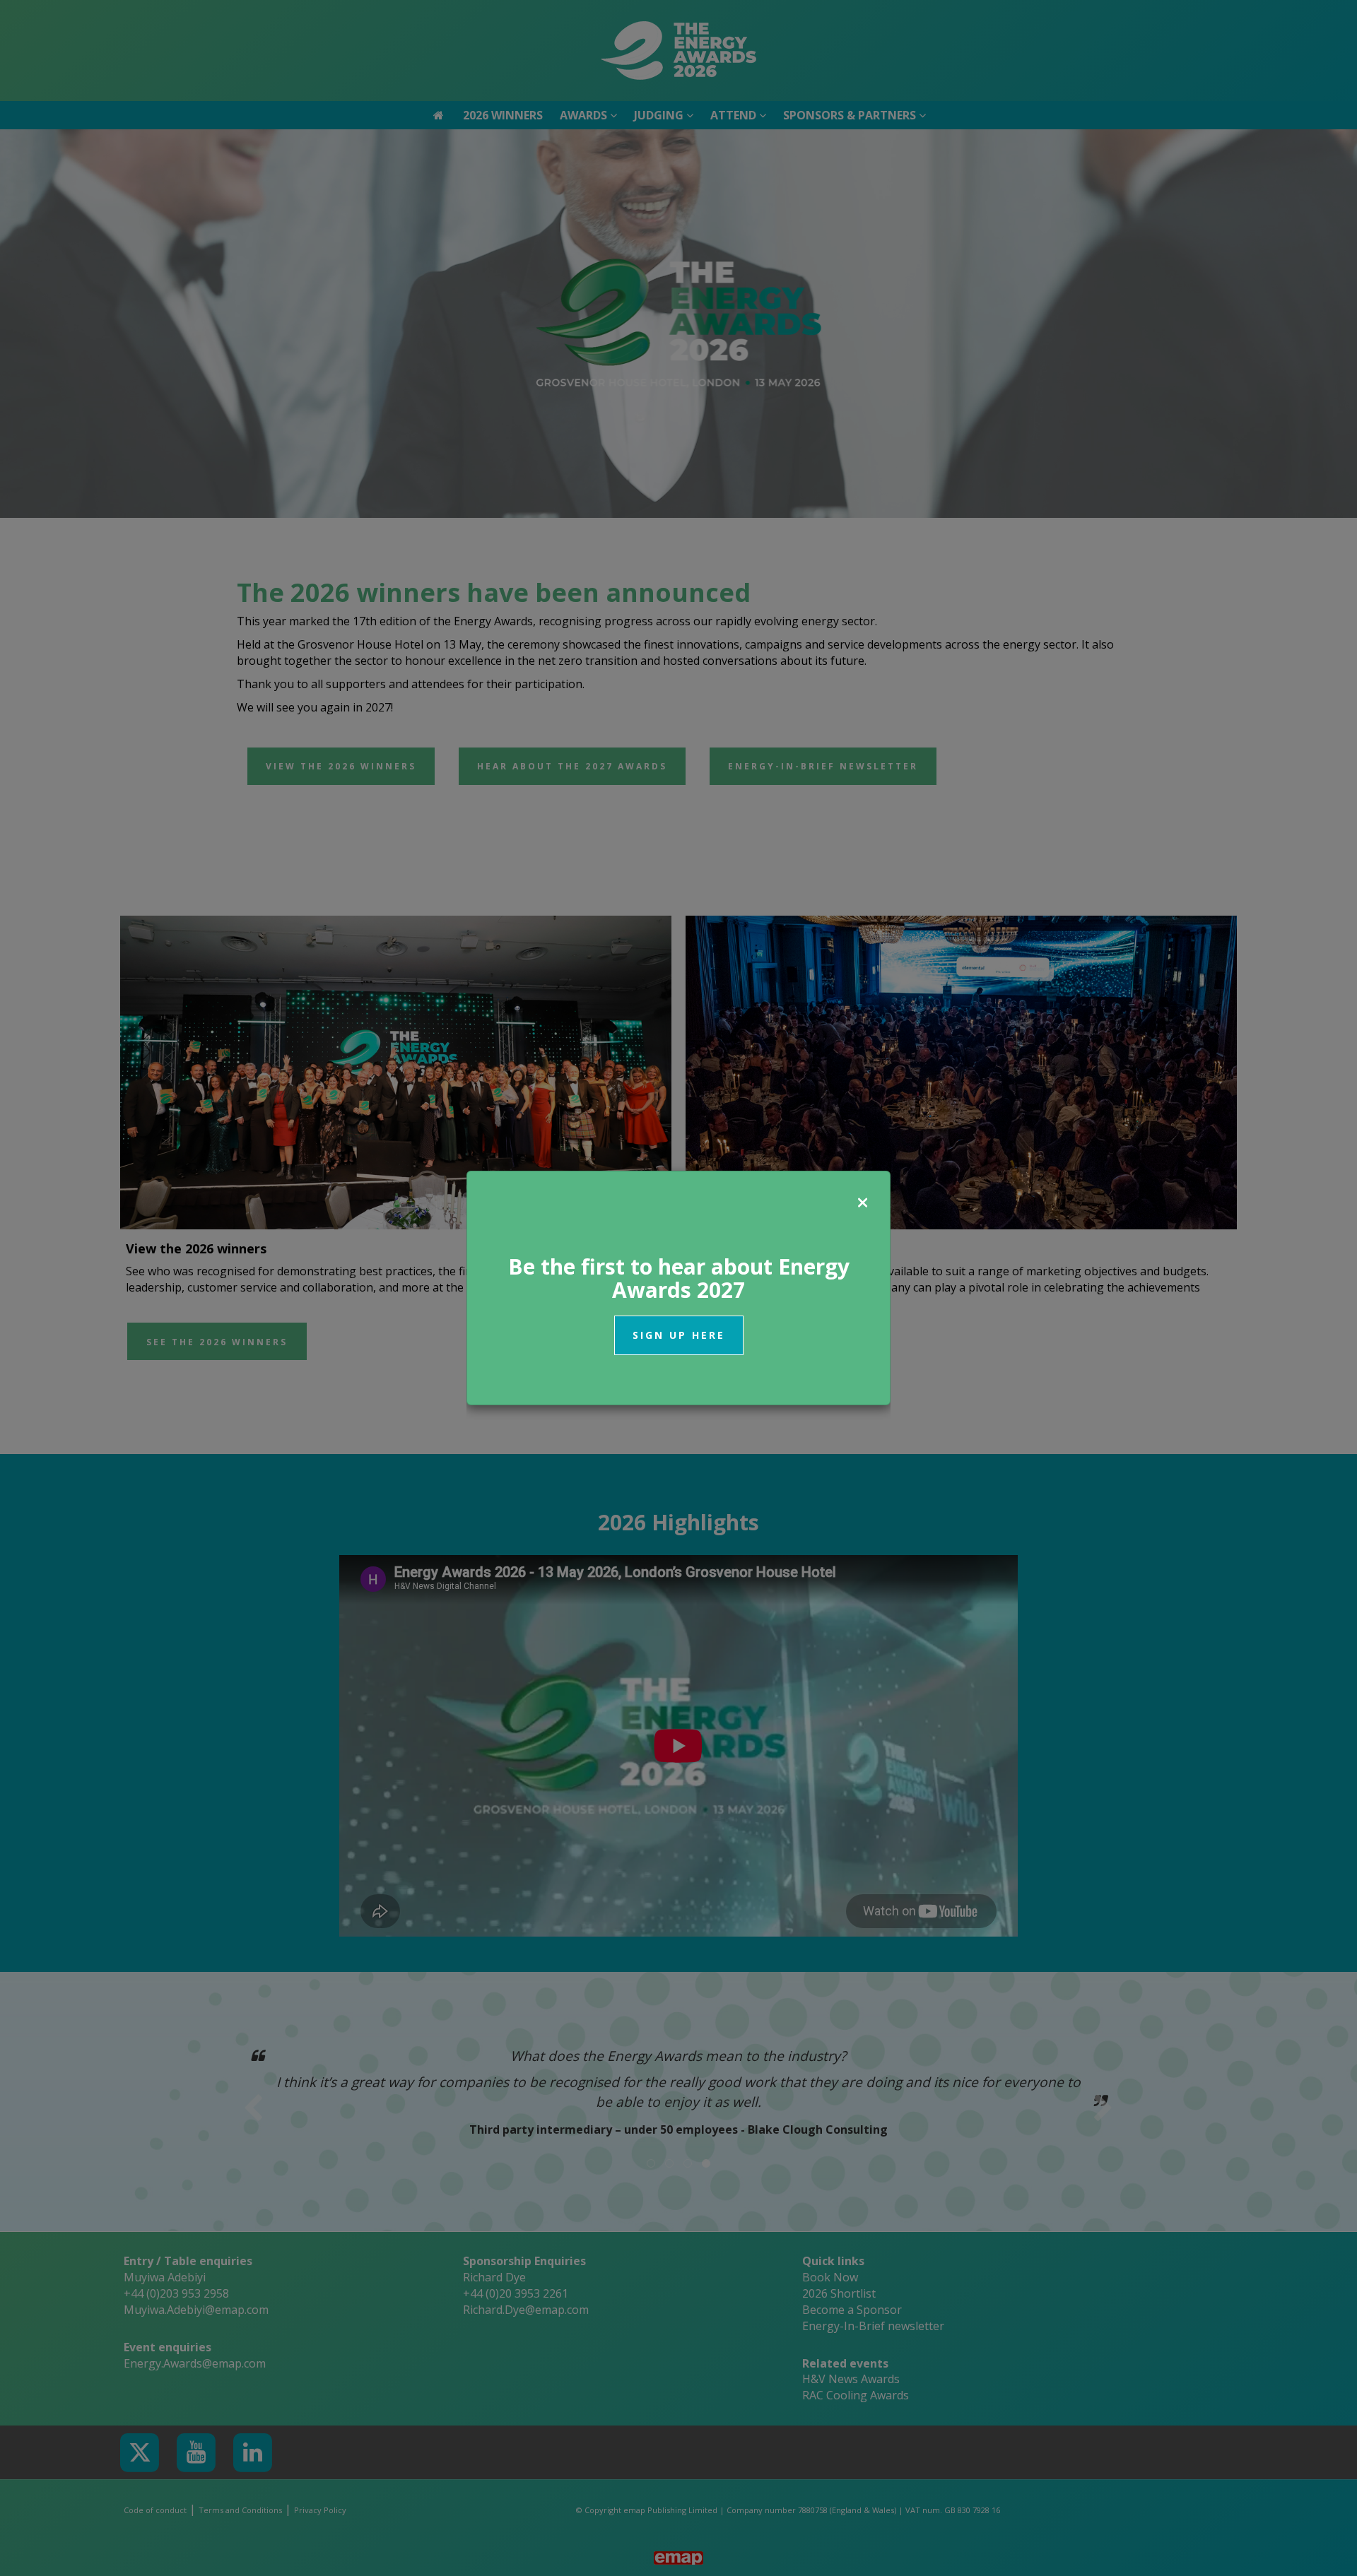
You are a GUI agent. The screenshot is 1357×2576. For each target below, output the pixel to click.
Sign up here (679, 1335)
